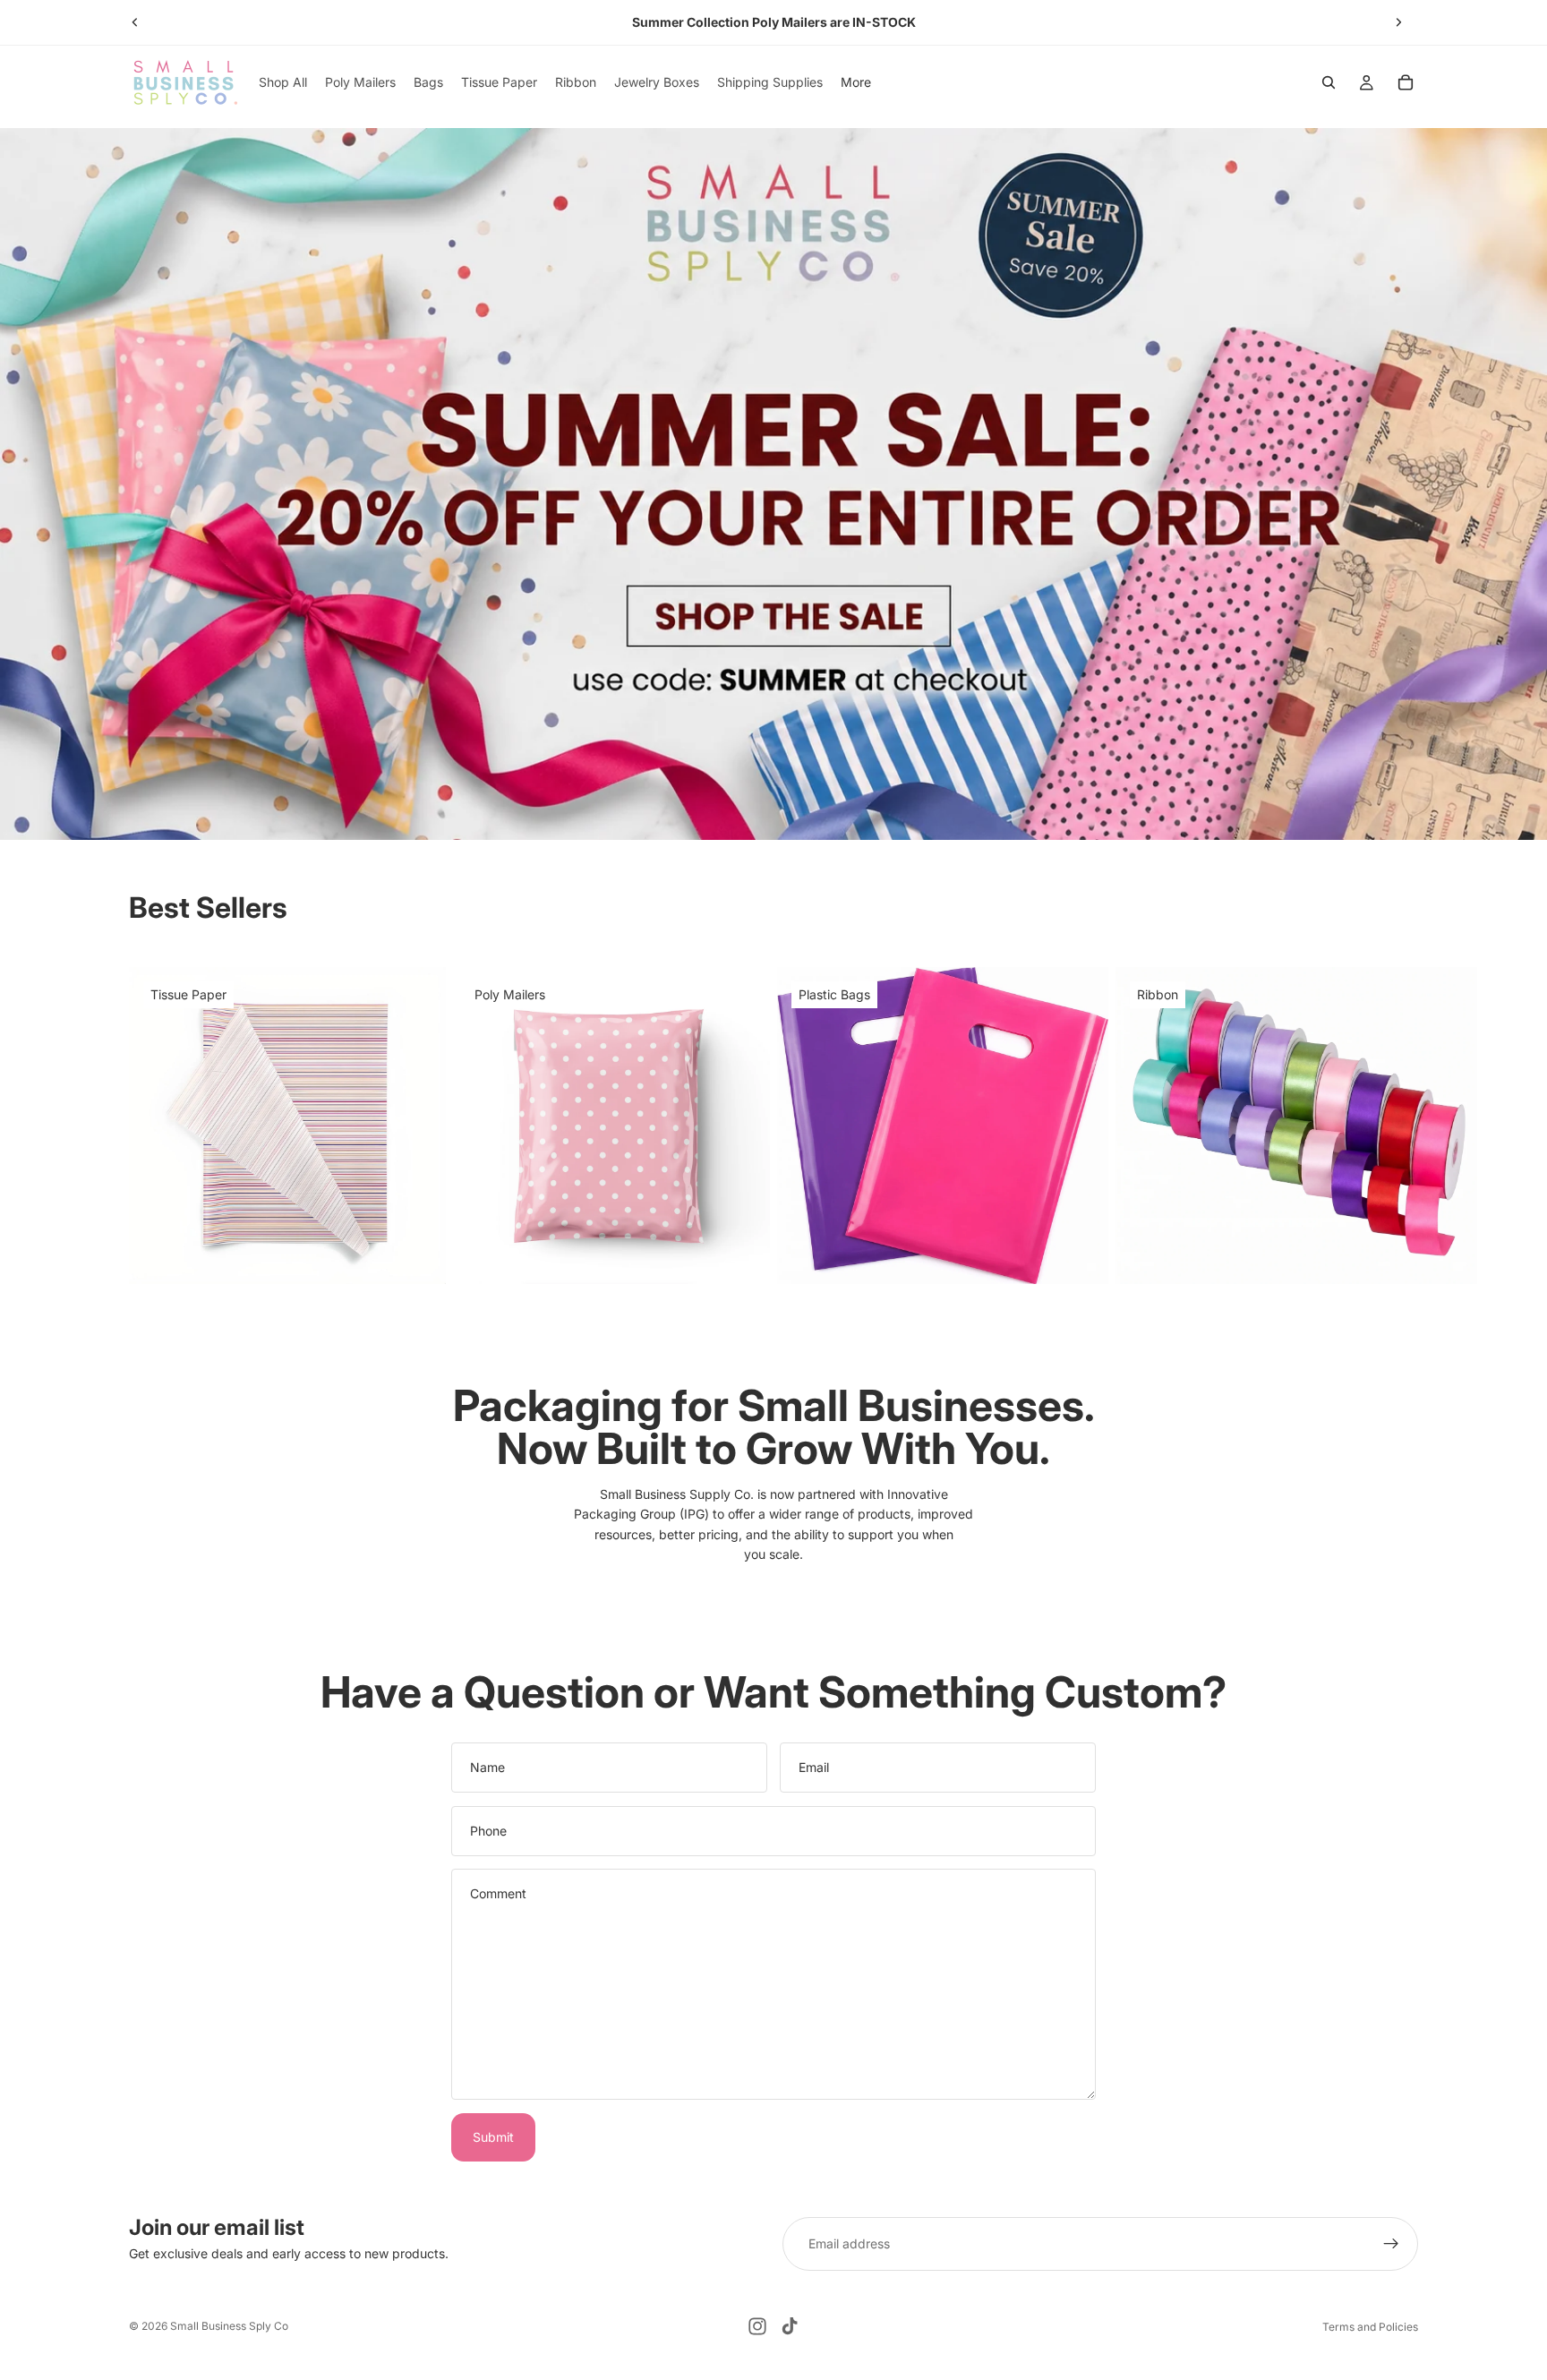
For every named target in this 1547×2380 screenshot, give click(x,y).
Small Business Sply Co (229, 2326)
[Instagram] (757, 2326)
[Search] (1329, 82)
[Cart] (1406, 82)
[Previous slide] (135, 22)
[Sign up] (1391, 2244)
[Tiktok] (790, 2326)
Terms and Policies (1370, 2327)
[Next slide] (1398, 22)
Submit (493, 2137)
